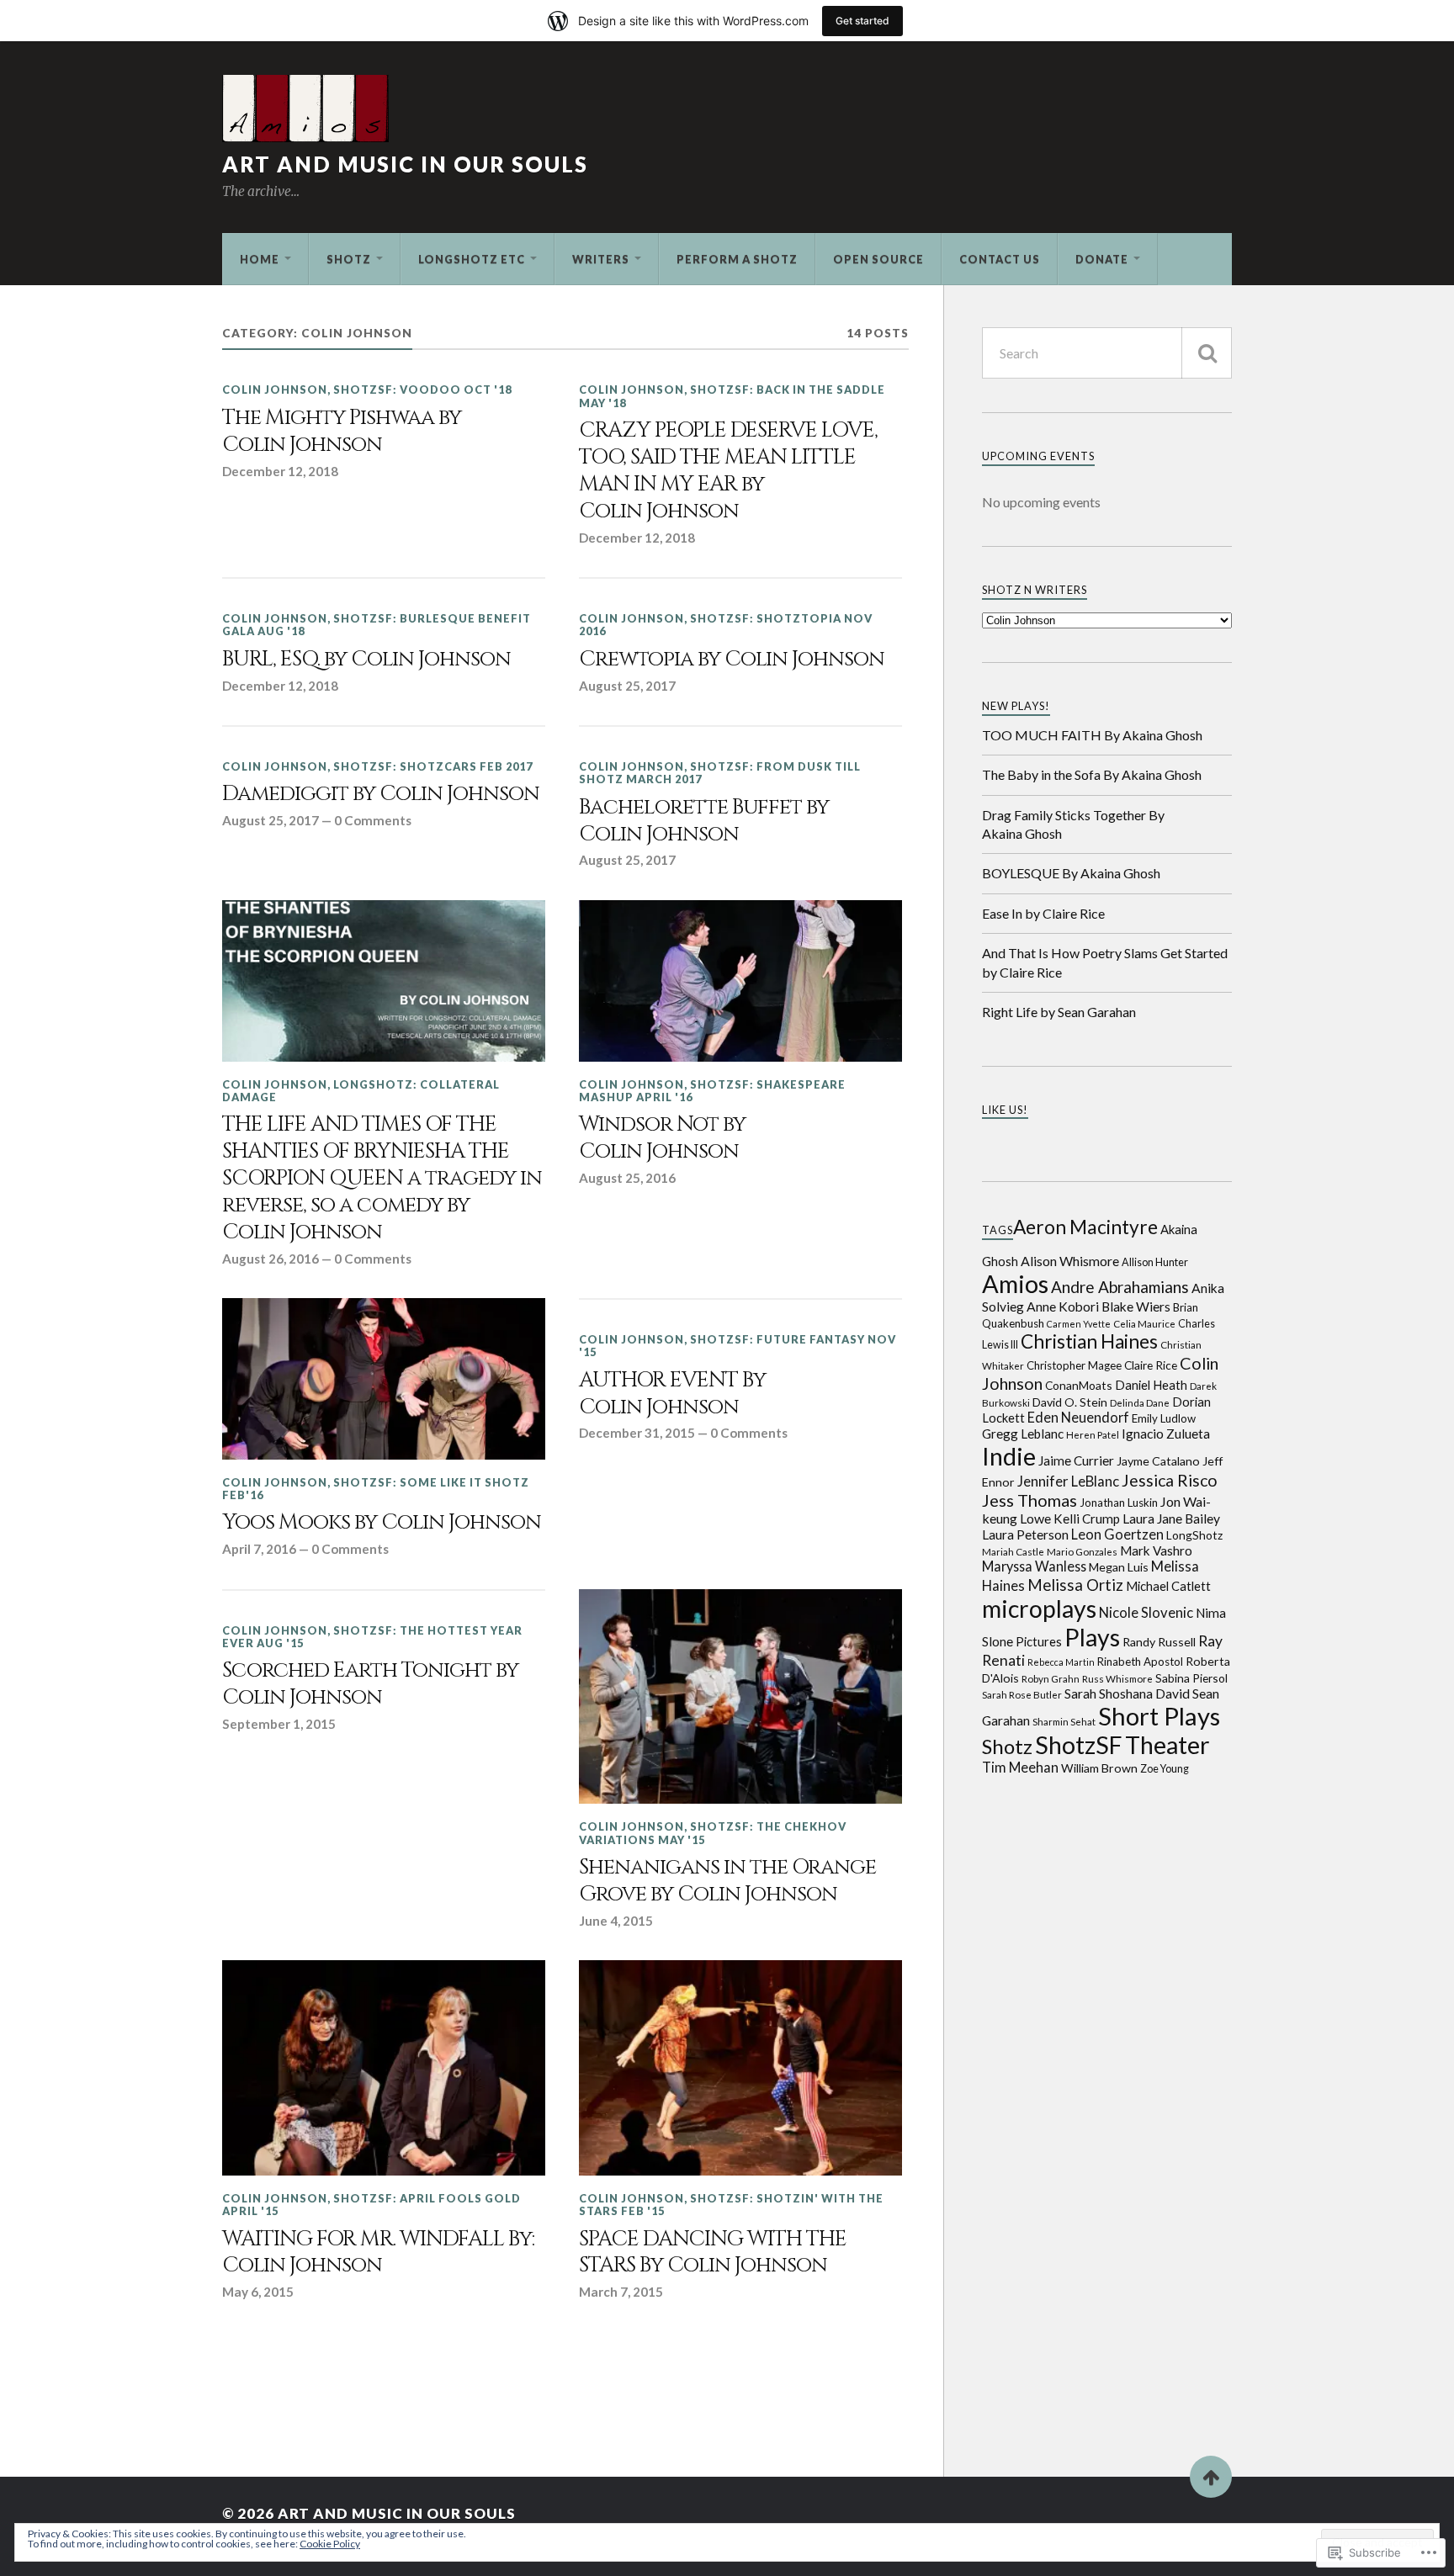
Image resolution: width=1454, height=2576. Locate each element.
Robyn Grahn (1051, 1678)
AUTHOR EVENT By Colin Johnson (672, 1394)
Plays (1092, 1637)
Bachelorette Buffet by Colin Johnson (704, 821)
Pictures (1039, 1641)
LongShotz (1194, 1535)
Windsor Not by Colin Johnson (662, 1138)
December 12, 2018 (280, 471)
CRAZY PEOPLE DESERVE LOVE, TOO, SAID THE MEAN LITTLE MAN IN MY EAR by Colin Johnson (728, 471)
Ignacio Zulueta (1166, 1434)
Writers (601, 259)
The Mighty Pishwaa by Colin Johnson (342, 432)
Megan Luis (1119, 1567)
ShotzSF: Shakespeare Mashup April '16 (712, 1091)
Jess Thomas (1029, 1500)
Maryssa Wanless (1034, 1566)
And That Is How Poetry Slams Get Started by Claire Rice (1105, 962)
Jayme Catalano (1158, 1461)
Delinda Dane (1140, 1402)
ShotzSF (1079, 1745)
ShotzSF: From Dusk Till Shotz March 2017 (720, 773)
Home (260, 259)
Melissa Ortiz (1075, 1585)
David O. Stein (1070, 1402)
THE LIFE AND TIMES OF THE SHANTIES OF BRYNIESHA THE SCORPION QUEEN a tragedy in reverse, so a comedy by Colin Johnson (382, 1178)
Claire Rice (1151, 1365)
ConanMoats (1079, 1385)
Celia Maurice (1144, 1323)
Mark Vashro (1156, 1550)
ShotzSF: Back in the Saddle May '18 (732, 396)
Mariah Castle (1013, 1551)
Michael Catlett (1168, 1586)
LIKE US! (1005, 1110)
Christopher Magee (1074, 1365)
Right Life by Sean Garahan (1059, 1012)
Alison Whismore (1070, 1261)
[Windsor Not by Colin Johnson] (740, 981)
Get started (862, 21)
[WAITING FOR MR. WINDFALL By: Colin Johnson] (384, 2068)
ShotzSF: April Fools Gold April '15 (371, 2205)
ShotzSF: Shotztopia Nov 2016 (726, 625)
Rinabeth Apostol (1140, 1662)
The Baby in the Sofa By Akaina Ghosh (1092, 774)
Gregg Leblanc (1023, 1434)
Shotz (349, 259)
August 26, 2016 (271, 1259)
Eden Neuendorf (1078, 1417)
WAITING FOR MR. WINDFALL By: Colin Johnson (378, 2253)
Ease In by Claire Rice (1043, 913)
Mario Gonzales (1082, 1551)
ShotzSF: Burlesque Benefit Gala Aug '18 (377, 625)
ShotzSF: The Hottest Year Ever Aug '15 (372, 1637)
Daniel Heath (1151, 1385)
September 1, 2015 (279, 1724)
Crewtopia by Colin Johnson (732, 660)
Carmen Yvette (1079, 1324)
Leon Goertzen (1117, 1534)
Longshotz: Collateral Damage (361, 1091)
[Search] (1207, 353)
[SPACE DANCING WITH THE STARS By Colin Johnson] (740, 2068)
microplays (1039, 1609)
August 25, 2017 (627, 686)
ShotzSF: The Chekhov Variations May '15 (713, 1833)
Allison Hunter (1155, 1262)
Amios (1015, 1283)
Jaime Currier (1076, 1460)
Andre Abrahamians (1120, 1287)
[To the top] (1211, 2477)
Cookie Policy (330, 2544)
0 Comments (373, 820)
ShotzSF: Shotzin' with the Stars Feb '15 (731, 2205)
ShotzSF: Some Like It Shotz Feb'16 (376, 1489)
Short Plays (1159, 1716)
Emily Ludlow (1164, 1418)
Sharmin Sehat (1064, 1721)
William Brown (1099, 1768)
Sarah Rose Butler (1022, 1694)
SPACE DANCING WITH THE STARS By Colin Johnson (713, 2253)
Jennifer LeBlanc (1068, 1481)
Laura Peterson (1025, 1534)
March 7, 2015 (621, 2292)
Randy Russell (1159, 1642)
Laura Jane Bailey (1171, 1519)
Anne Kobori (1063, 1307)
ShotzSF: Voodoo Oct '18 (422, 390)
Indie (1009, 1456)
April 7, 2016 (259, 1549)
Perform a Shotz (737, 259)
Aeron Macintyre (1085, 1227)
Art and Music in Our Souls (405, 164)
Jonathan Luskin (1119, 1503)
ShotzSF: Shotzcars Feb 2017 (433, 766)
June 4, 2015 (616, 1921)
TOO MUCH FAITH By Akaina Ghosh (1092, 735)
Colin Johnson (275, 390)
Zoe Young (1165, 1769)
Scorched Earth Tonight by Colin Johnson (370, 1684)
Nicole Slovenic (1146, 1613)
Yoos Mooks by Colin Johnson (382, 1523)
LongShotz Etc (472, 259)
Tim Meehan (1020, 1767)
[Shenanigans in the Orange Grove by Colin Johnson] (740, 1697)
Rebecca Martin (1061, 1662)
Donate (1102, 259)
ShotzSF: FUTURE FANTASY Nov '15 (738, 1346)
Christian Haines (1089, 1341)
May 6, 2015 (258, 2292)
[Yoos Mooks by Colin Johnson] (384, 1379)
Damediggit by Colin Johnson (381, 794)
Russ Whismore (1117, 1678)
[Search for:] (1107, 353)
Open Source (878, 259)
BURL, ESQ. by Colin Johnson (366, 660)
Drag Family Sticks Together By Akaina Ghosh (1073, 824)
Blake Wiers (1136, 1307)
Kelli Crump (1087, 1519)
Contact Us (1000, 259)
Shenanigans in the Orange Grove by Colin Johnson (727, 1881)
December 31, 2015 (637, 1433)
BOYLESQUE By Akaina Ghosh (1071, 873)
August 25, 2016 (627, 1178)
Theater (1167, 1745)
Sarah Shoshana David (1127, 1693)
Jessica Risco (1170, 1480)
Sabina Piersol (1191, 1678)
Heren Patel (1093, 1434)
